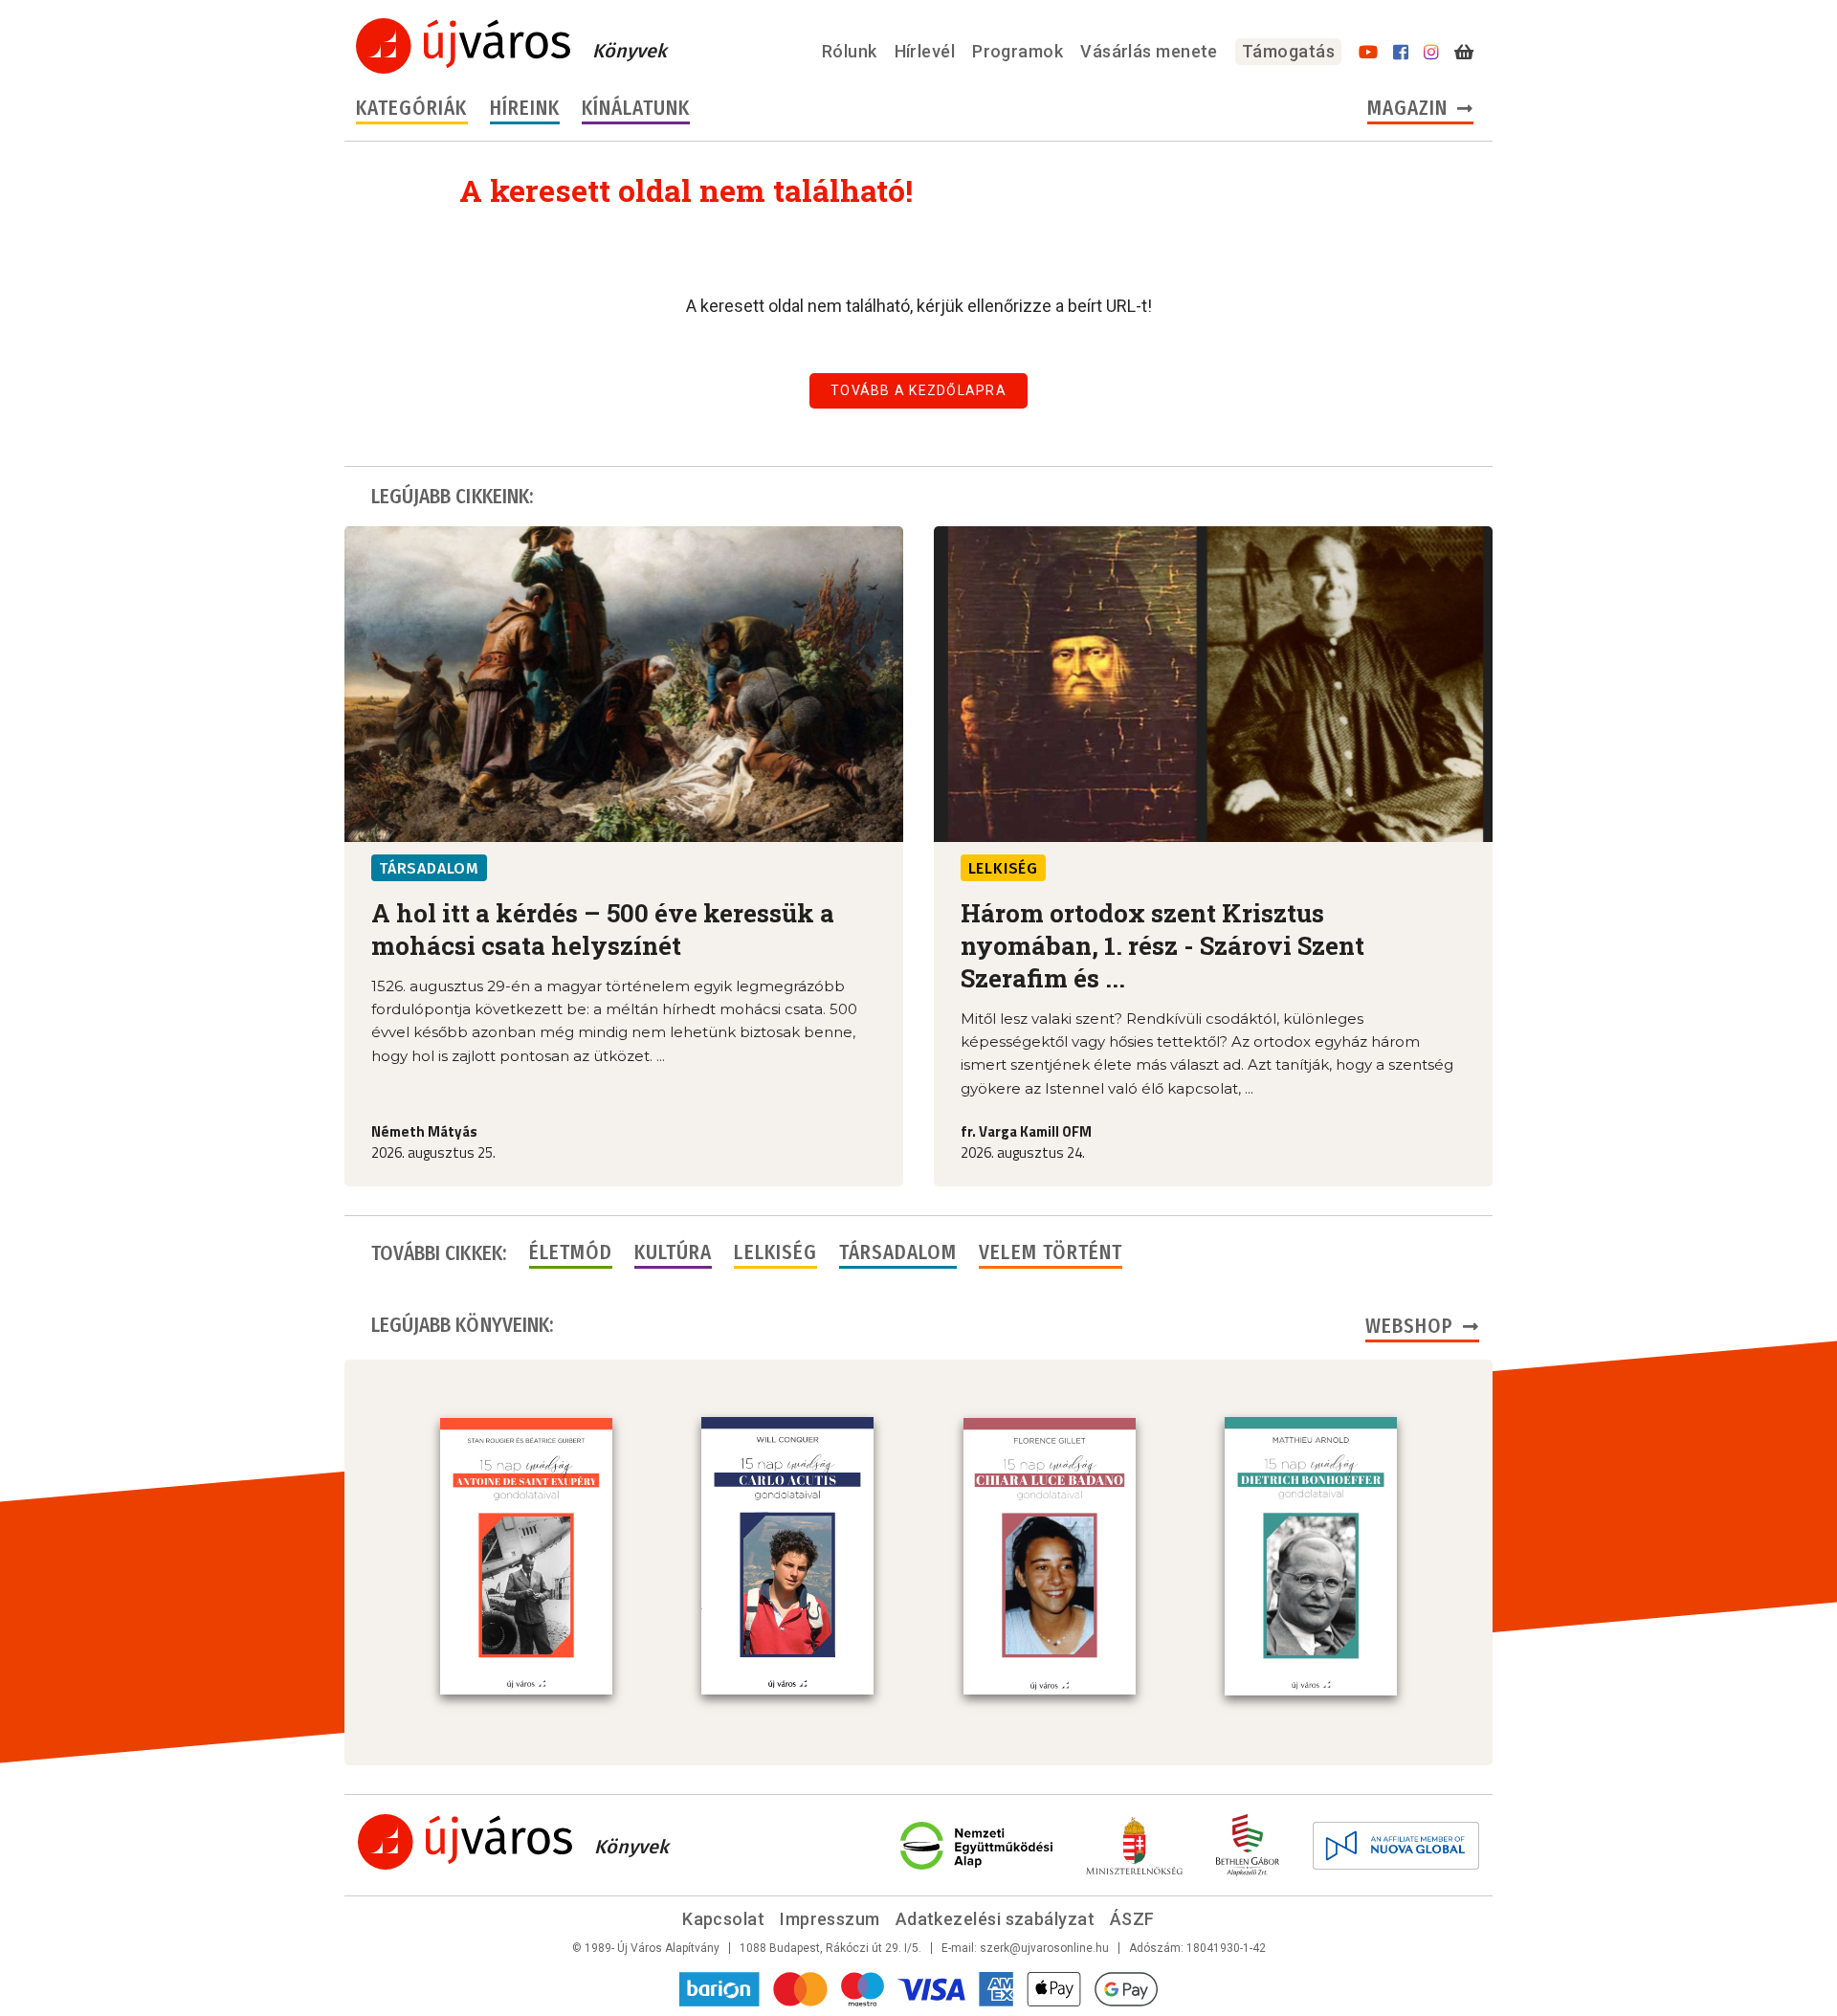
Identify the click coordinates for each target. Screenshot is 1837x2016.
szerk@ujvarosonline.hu (1044, 1948)
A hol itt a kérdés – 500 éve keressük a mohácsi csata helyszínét (603, 929)
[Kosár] (1464, 53)
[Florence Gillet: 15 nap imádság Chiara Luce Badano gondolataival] (1050, 1557)
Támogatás (1288, 51)
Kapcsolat (723, 1919)
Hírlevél (925, 51)
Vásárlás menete (1149, 51)
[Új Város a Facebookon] (1401, 53)
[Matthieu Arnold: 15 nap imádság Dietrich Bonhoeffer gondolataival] (1311, 1556)
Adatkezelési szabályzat (995, 1919)
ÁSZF (1132, 1919)
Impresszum (830, 1919)
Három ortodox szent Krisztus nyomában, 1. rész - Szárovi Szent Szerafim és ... (1162, 945)
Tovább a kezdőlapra (918, 390)
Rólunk (850, 51)
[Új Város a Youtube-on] (1368, 53)
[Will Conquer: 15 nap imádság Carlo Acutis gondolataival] (787, 1556)
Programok (1018, 51)
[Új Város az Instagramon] (1431, 53)
